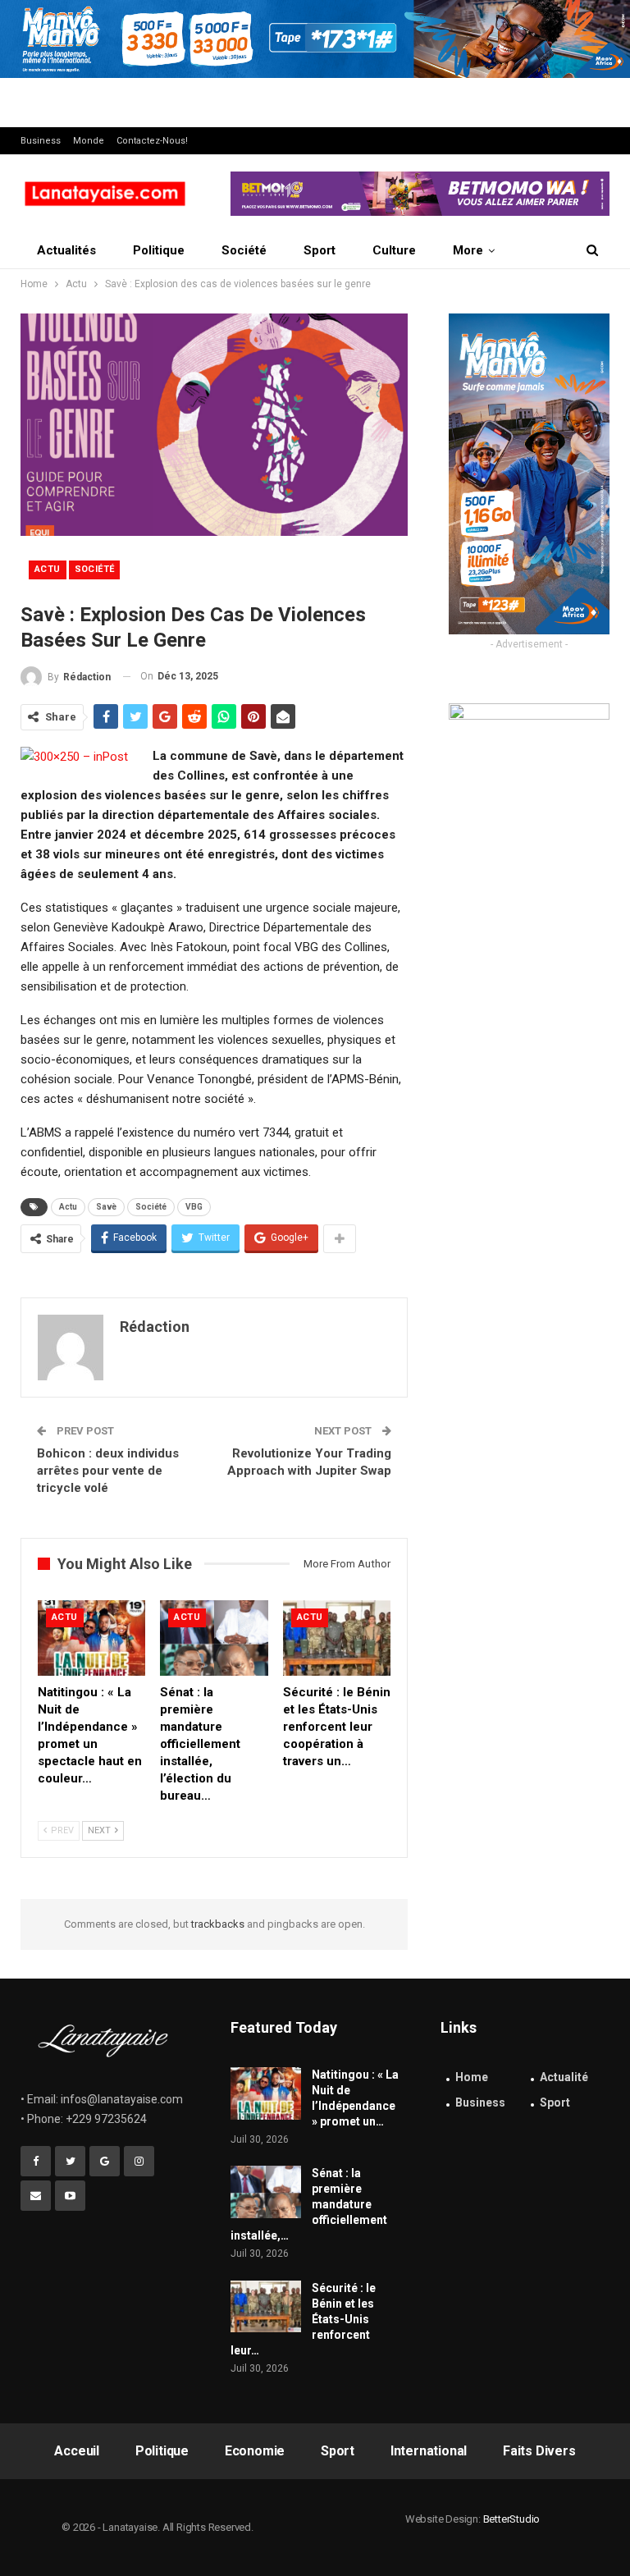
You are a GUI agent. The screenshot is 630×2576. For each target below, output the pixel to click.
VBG (194, 1207)
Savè (106, 1207)
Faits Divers (539, 2451)
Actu (48, 569)
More (468, 250)
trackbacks (218, 1924)
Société (244, 250)
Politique (159, 250)
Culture (394, 250)
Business (41, 141)
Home (472, 2077)
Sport (320, 250)
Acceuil (77, 2451)
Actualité (564, 2077)
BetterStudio (512, 2519)
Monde (89, 141)
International (429, 2451)
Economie (255, 2451)
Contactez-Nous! (152, 141)
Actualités (66, 250)
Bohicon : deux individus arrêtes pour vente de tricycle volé (108, 1471)
